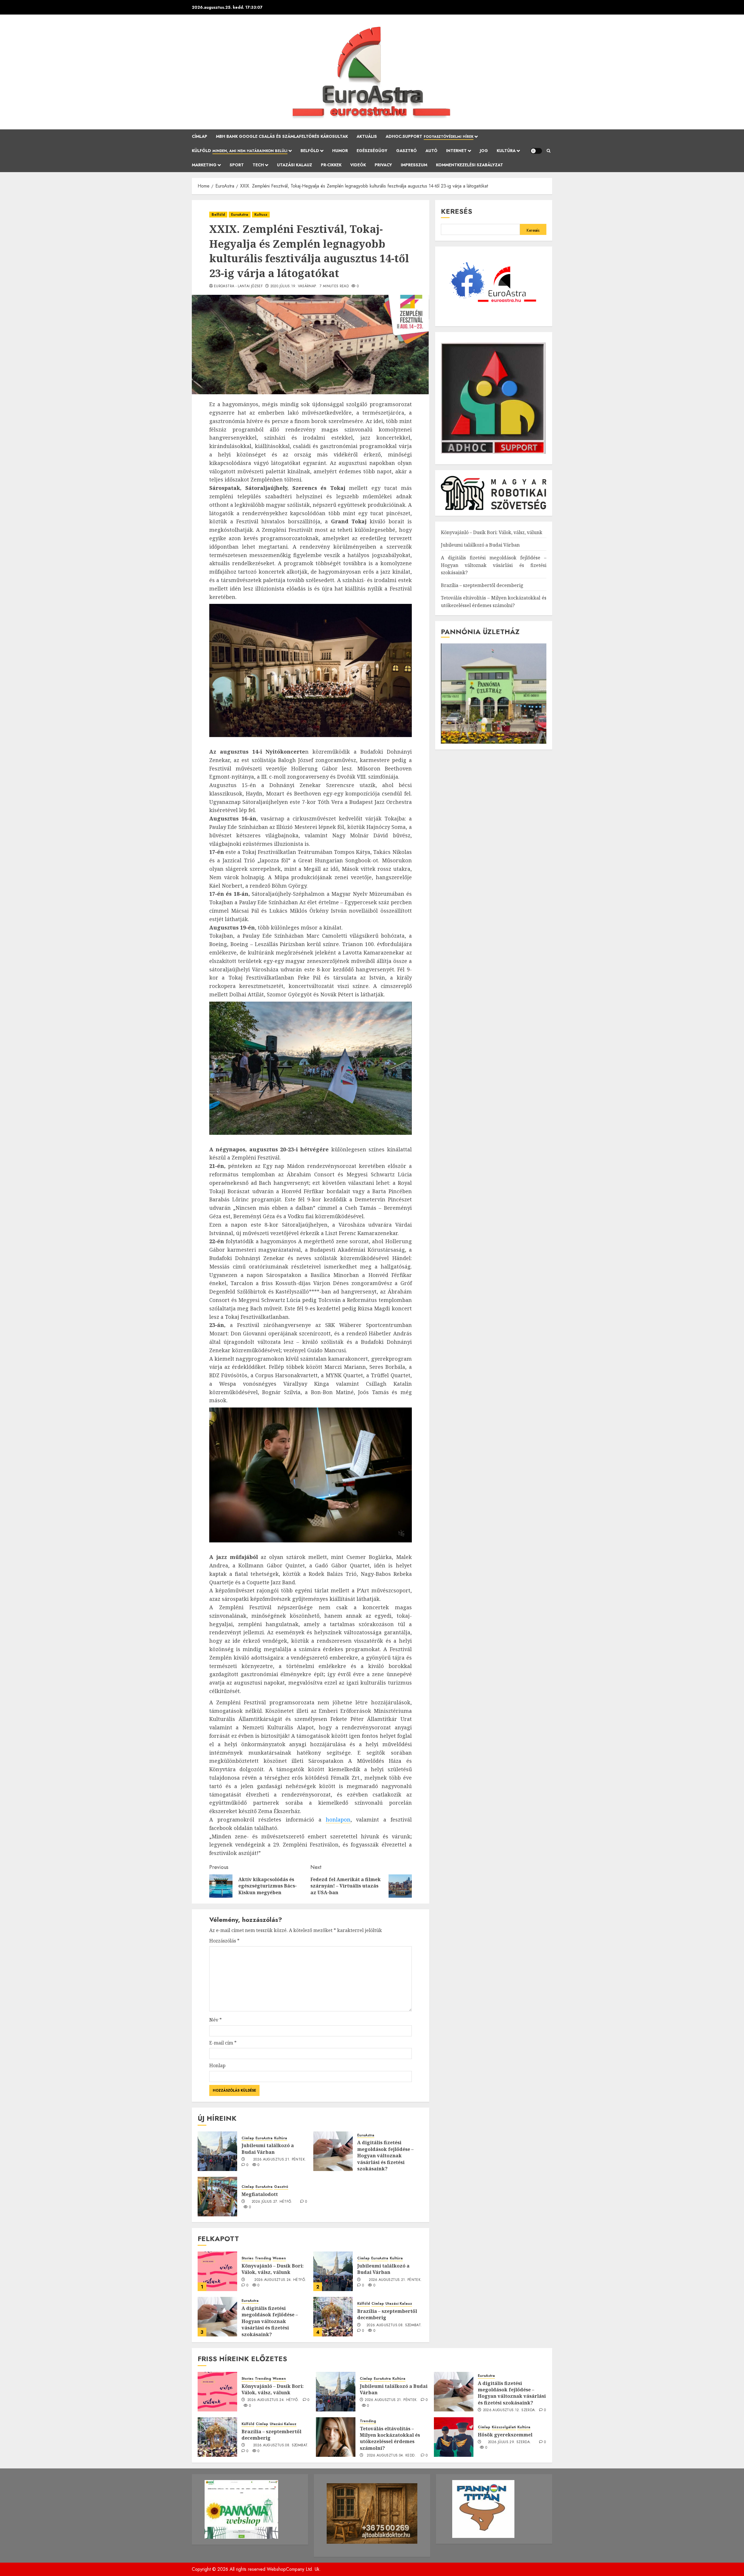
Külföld (240, 151)
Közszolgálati (504, 2427)
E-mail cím (223, 2043)
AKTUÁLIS (367, 136)
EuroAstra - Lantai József (238, 286)
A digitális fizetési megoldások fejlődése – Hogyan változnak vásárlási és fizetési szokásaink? (385, 2156)
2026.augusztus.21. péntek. (280, 2160)
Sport (237, 165)
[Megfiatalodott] (217, 2197)
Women (279, 2258)
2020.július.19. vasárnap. (294, 286)
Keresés (457, 211)
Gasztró (406, 151)
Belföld (310, 151)
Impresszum (414, 165)
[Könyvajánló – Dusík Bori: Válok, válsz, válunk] (217, 2271)
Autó (431, 151)
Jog (484, 151)
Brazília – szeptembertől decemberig (387, 2314)
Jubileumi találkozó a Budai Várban (268, 2149)
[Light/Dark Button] (536, 151)
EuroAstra (240, 215)
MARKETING (204, 165)
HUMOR (340, 151)
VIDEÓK (358, 165)
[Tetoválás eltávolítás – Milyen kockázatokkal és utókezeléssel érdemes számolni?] (336, 2437)
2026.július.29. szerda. (509, 2442)
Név (215, 2020)
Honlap (217, 2065)
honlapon (338, 1819)
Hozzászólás (224, 1941)
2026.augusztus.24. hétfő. (280, 2280)
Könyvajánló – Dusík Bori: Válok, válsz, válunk (273, 2269)
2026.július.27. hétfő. (272, 2202)
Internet (456, 151)
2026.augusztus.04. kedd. (391, 2456)
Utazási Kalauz (295, 165)
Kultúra (506, 151)
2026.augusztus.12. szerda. (510, 2410)
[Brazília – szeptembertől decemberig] (333, 2317)
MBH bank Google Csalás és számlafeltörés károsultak (282, 136)
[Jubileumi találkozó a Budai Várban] (217, 2151)
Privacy (383, 165)
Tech (258, 165)
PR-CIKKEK (331, 165)
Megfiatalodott (260, 2194)
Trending (263, 2258)
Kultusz (261, 215)
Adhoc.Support (430, 136)
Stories (247, 2258)
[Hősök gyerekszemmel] (454, 2437)
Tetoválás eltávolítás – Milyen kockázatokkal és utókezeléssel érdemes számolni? (390, 2438)
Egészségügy (372, 151)
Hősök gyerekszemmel (505, 2435)
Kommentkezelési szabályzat (470, 165)
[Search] (549, 151)
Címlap (200, 136)
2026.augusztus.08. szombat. (394, 2325)
